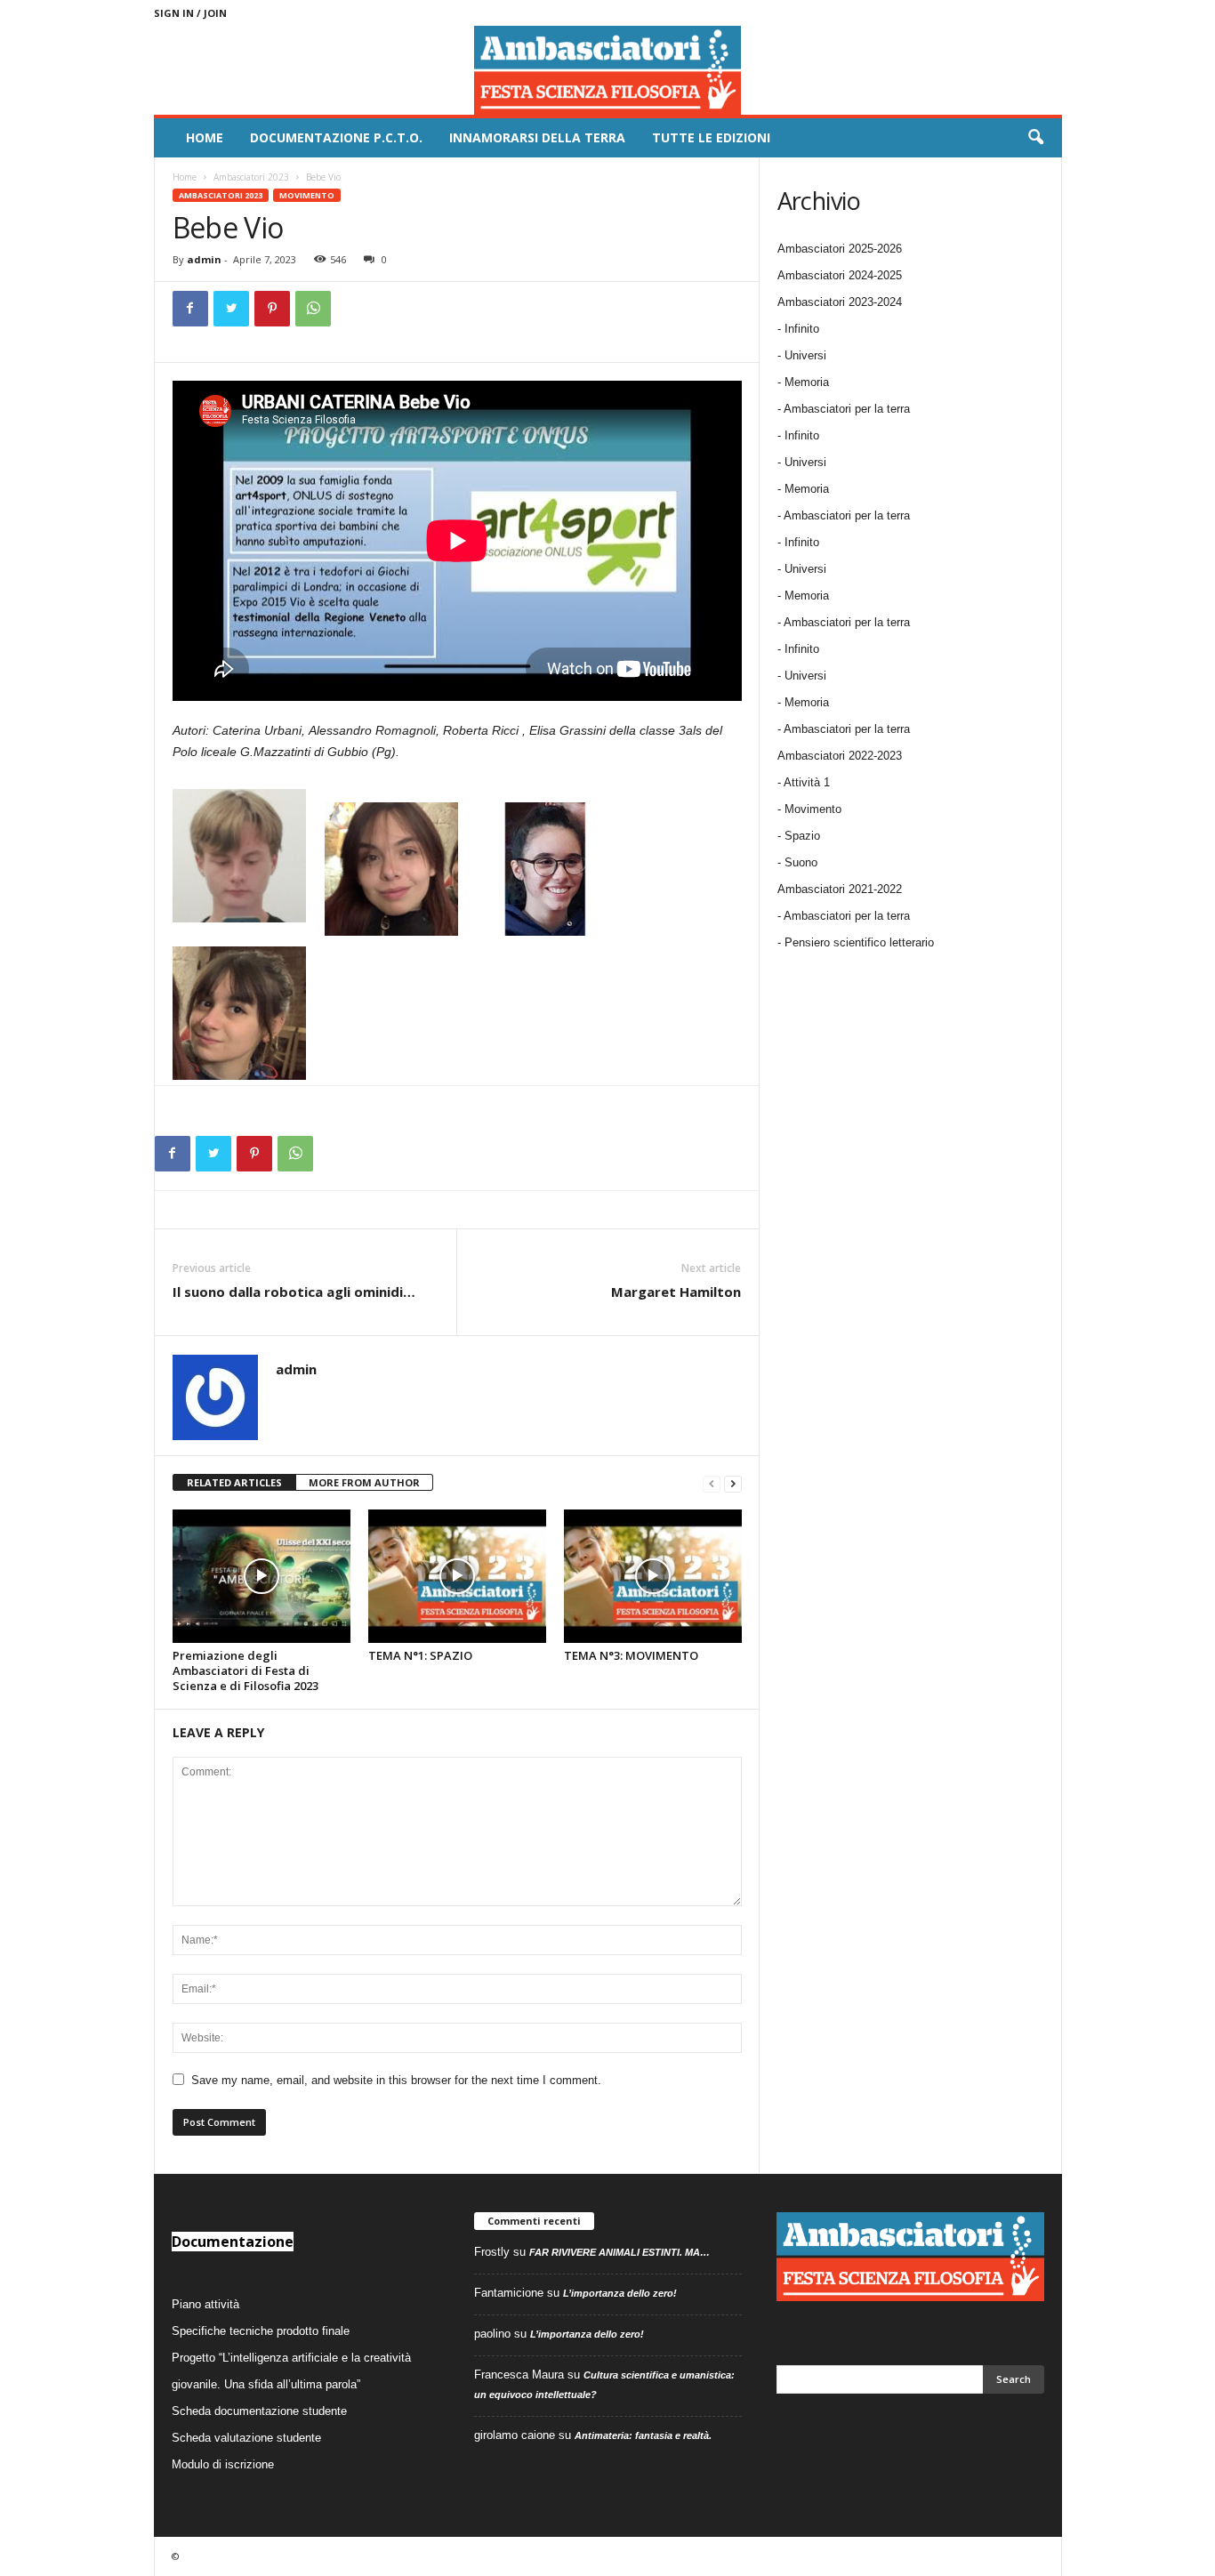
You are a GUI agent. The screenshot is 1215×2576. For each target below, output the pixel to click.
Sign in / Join (190, 13)
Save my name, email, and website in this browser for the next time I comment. (396, 2080)
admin (204, 259)
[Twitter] (231, 309)
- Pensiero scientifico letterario (856, 942)
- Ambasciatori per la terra (844, 409)
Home (205, 137)
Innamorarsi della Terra (537, 137)
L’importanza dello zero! (620, 2293)
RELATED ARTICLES (234, 1482)
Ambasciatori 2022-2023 (840, 756)
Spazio (802, 836)
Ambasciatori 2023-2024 (840, 302)
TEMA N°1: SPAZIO (420, 1655)
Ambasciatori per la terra (847, 916)
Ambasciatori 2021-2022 (840, 889)
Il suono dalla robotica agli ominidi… (294, 1292)
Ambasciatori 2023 (251, 177)
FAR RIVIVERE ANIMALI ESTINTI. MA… (620, 2252)
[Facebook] (190, 309)
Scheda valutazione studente (246, 2438)
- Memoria (803, 382)
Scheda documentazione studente (259, 2411)
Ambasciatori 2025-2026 (840, 249)
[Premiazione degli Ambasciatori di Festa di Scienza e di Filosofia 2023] (262, 1576)
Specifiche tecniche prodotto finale (261, 2331)
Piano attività (205, 2304)
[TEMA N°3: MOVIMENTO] (653, 1576)
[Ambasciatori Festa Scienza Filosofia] (608, 70)
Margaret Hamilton (676, 1292)
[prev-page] (712, 1483)
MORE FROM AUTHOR (364, 1482)
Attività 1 (807, 782)
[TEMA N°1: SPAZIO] (457, 1576)
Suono (801, 862)
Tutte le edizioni (711, 137)
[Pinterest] (272, 309)
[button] (1035, 138)
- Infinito (798, 329)
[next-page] (733, 1483)
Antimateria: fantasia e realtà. (643, 2435)
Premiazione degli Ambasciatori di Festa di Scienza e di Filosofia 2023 (245, 1670)
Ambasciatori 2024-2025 (840, 275)
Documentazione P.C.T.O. (336, 137)
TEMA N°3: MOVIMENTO (631, 1655)
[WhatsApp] (313, 309)
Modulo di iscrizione (223, 2464)
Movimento (307, 195)
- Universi (802, 355)
